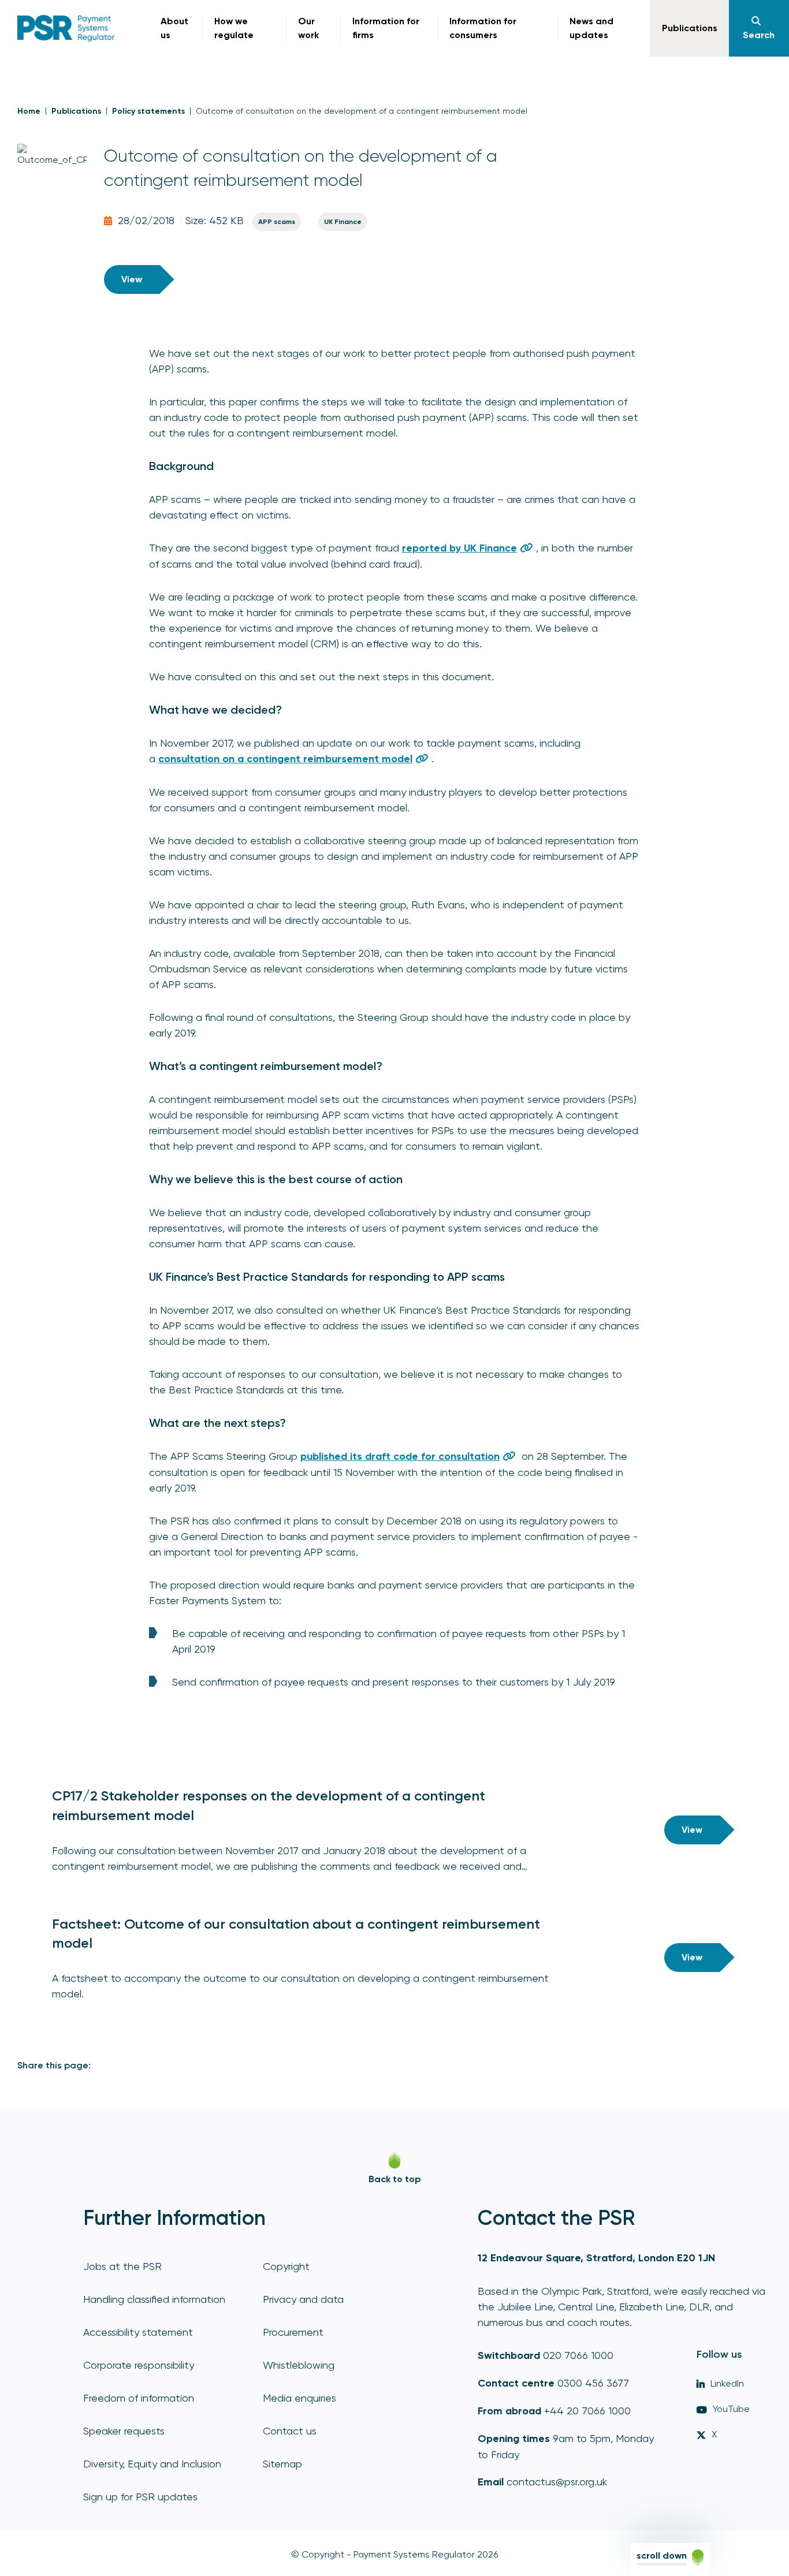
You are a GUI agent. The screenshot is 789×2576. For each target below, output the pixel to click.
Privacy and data (303, 2299)
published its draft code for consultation (400, 1456)
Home (29, 111)
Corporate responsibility (139, 2365)
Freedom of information (139, 2398)
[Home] (66, 28)
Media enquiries (299, 2398)
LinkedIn (727, 2383)
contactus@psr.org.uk (557, 2482)
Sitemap (282, 2464)
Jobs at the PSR (122, 2266)
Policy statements (148, 111)
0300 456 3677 (593, 2383)
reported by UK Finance (459, 548)
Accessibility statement (138, 2332)
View (132, 279)
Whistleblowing (299, 2365)
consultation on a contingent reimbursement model (285, 759)
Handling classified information (154, 2299)
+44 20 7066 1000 (587, 2411)
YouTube (731, 2409)
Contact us (290, 2431)
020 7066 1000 (578, 2355)
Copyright (286, 2266)
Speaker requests (124, 2431)
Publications (76, 111)
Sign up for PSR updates (140, 2497)
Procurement (293, 2332)
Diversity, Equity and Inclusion (152, 2464)
